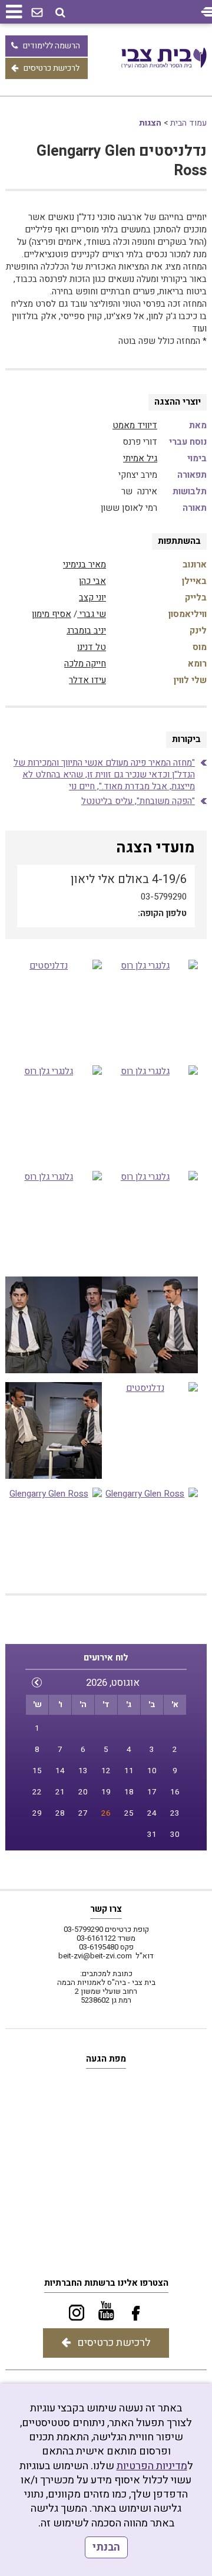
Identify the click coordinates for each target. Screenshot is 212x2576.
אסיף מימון (52, 614)
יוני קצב (92, 598)
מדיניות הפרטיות (152, 2466)
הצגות (150, 123)
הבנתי (106, 2547)
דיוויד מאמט (135, 425)
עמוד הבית (188, 123)
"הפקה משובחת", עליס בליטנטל (138, 801)
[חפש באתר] (60, 13)
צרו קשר (106, 1909)
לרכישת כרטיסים (52, 68)
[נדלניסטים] (54, 1008)
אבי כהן (92, 581)
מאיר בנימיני (85, 565)
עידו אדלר (87, 680)
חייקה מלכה (85, 664)
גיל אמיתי (140, 458)
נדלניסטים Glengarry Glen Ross (122, 161)
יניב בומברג (86, 631)
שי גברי (92, 614)
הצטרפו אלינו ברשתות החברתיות (106, 2283)
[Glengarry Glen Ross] (54, 1536)
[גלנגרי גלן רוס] (150, 1008)
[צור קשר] (37, 13)
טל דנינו (92, 647)
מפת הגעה (106, 2059)
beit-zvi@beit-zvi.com (95, 1956)
